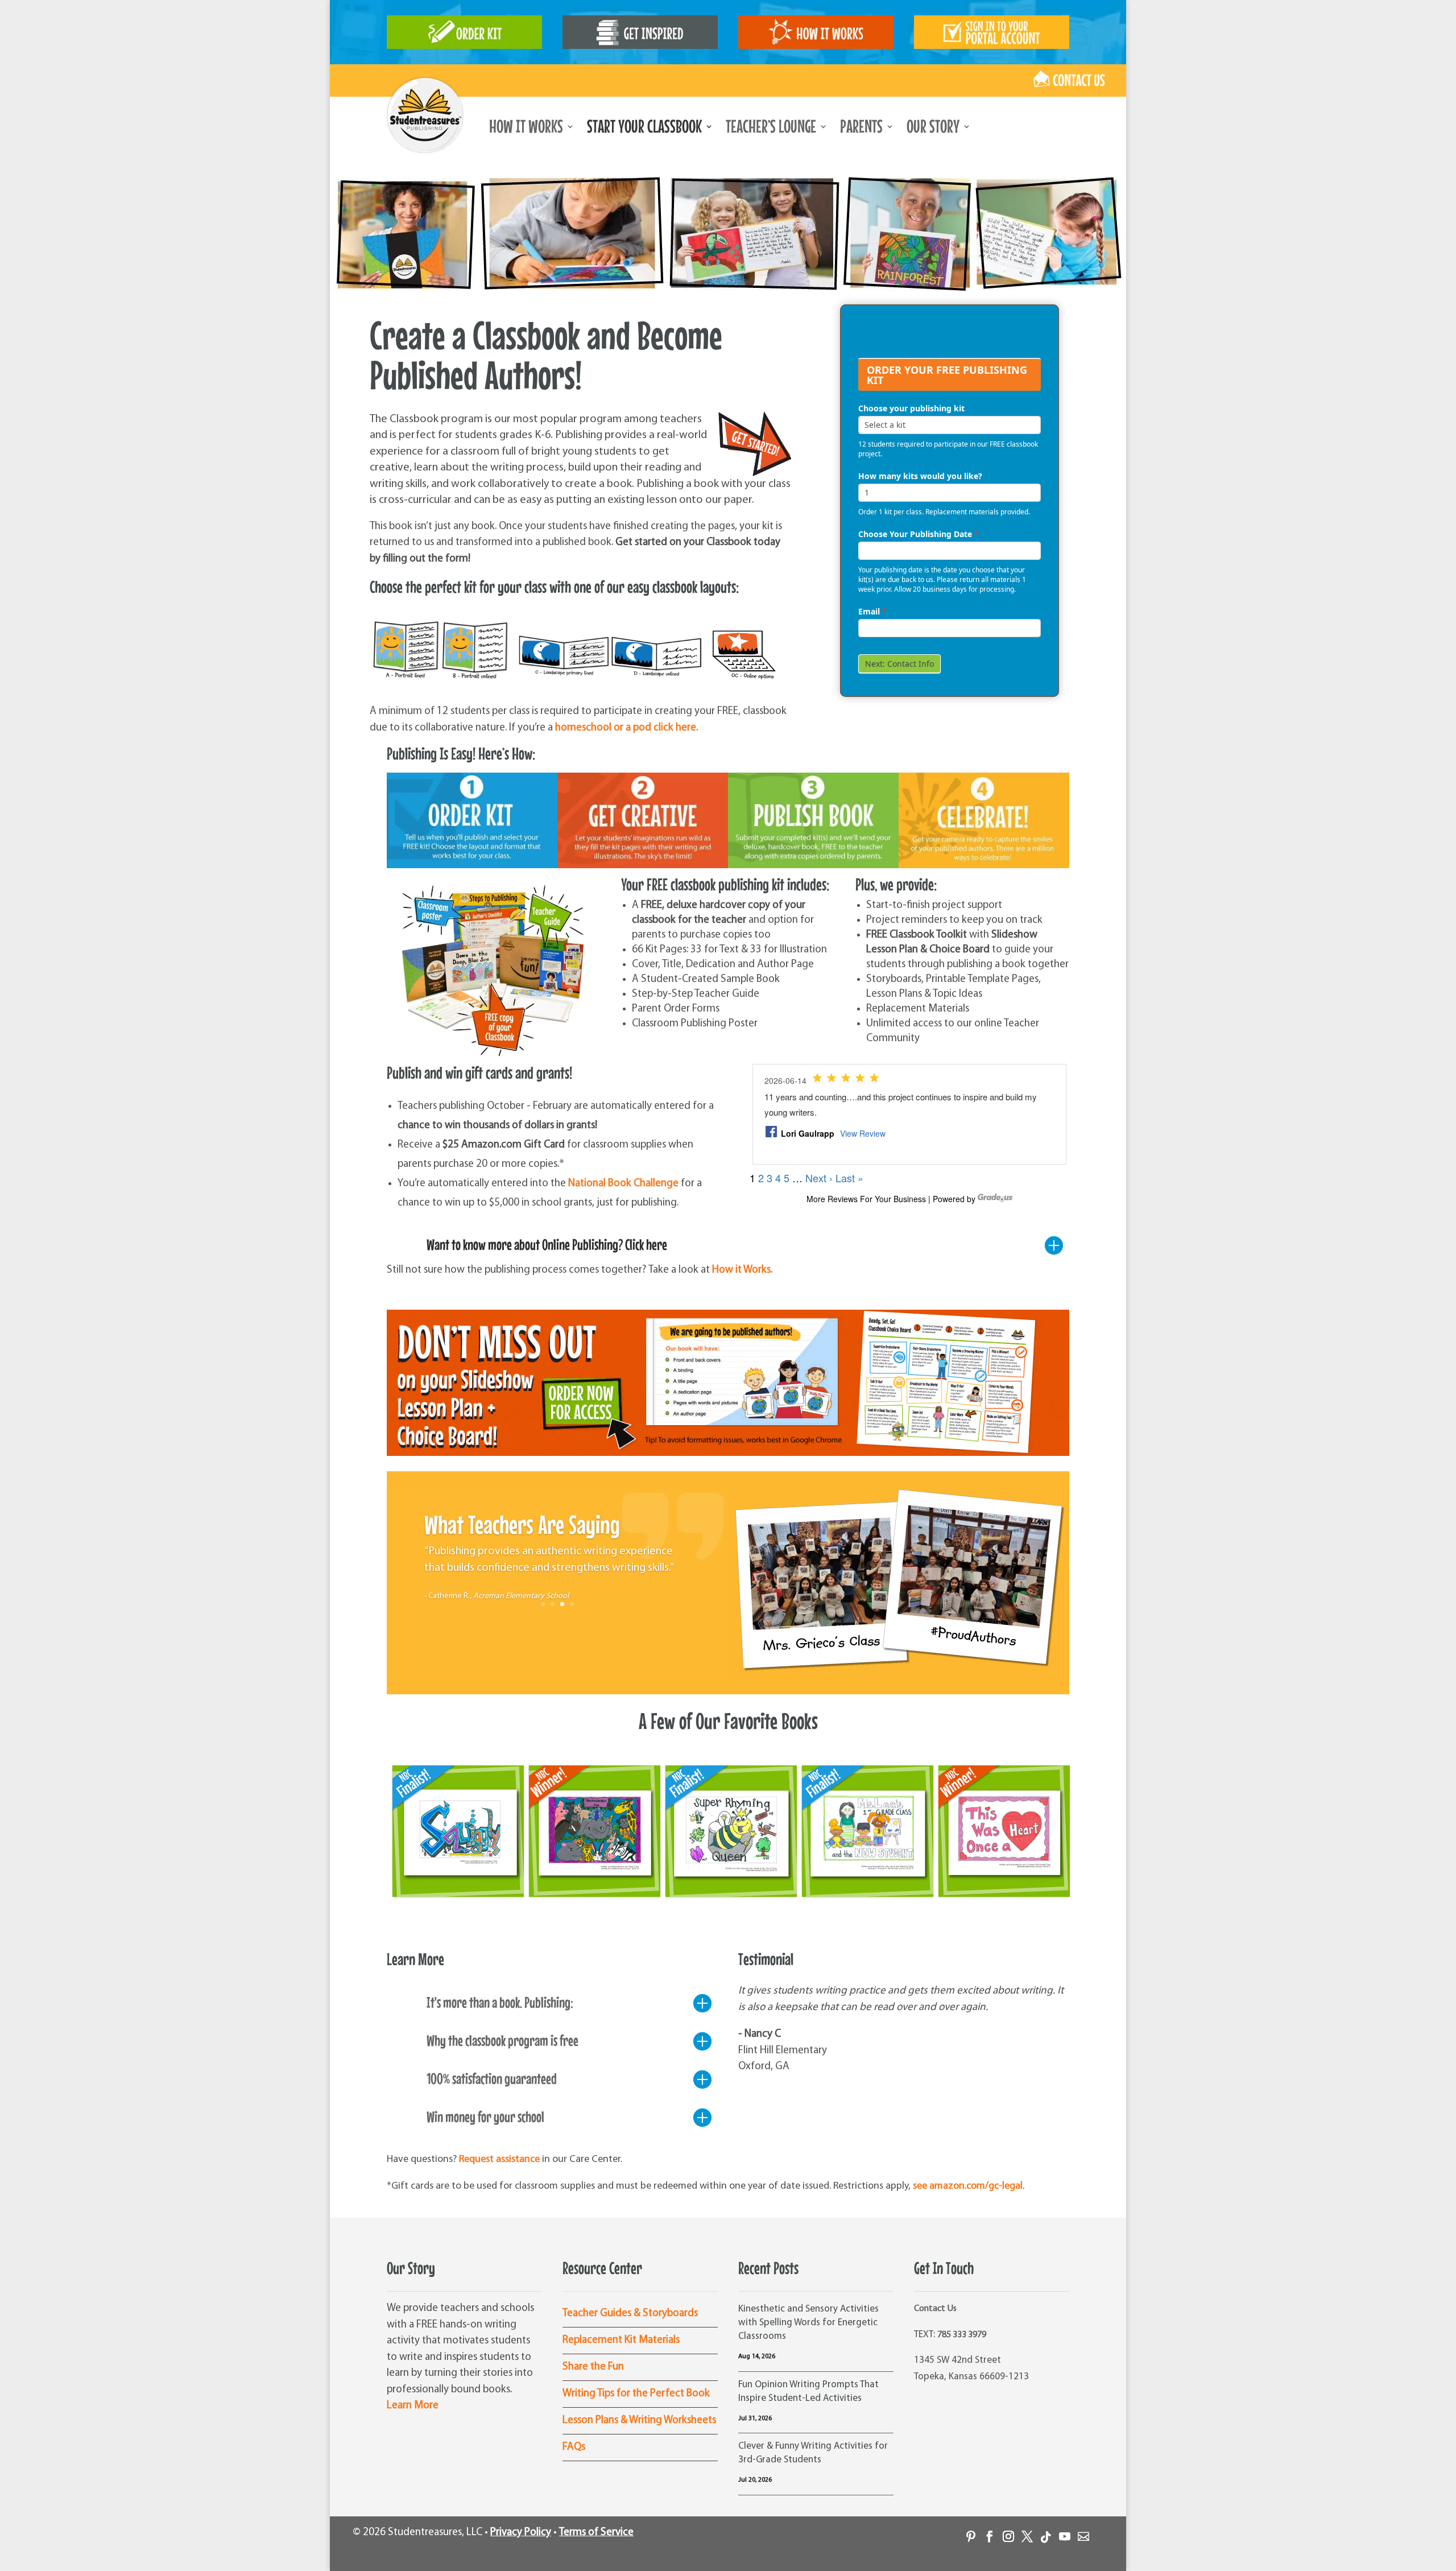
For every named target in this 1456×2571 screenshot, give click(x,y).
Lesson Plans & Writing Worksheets (639, 2421)
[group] (950, 335)
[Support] (1079, 2532)
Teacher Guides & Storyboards (630, 2314)
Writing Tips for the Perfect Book (636, 2394)
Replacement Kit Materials (621, 2340)
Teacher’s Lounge (771, 129)
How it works (526, 129)
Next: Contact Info (899, 664)
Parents (861, 129)
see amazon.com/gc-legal (968, 2186)
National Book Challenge (623, 1184)
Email (872, 611)
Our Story (933, 129)
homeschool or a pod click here (626, 728)
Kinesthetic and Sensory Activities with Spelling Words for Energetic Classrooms (808, 2323)
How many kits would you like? (920, 476)
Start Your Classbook (644, 129)
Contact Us (935, 2309)
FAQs (574, 2447)
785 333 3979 (962, 2335)
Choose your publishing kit (911, 408)
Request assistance (499, 2160)
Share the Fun (593, 2367)
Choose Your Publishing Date (919, 534)
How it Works (741, 1270)
